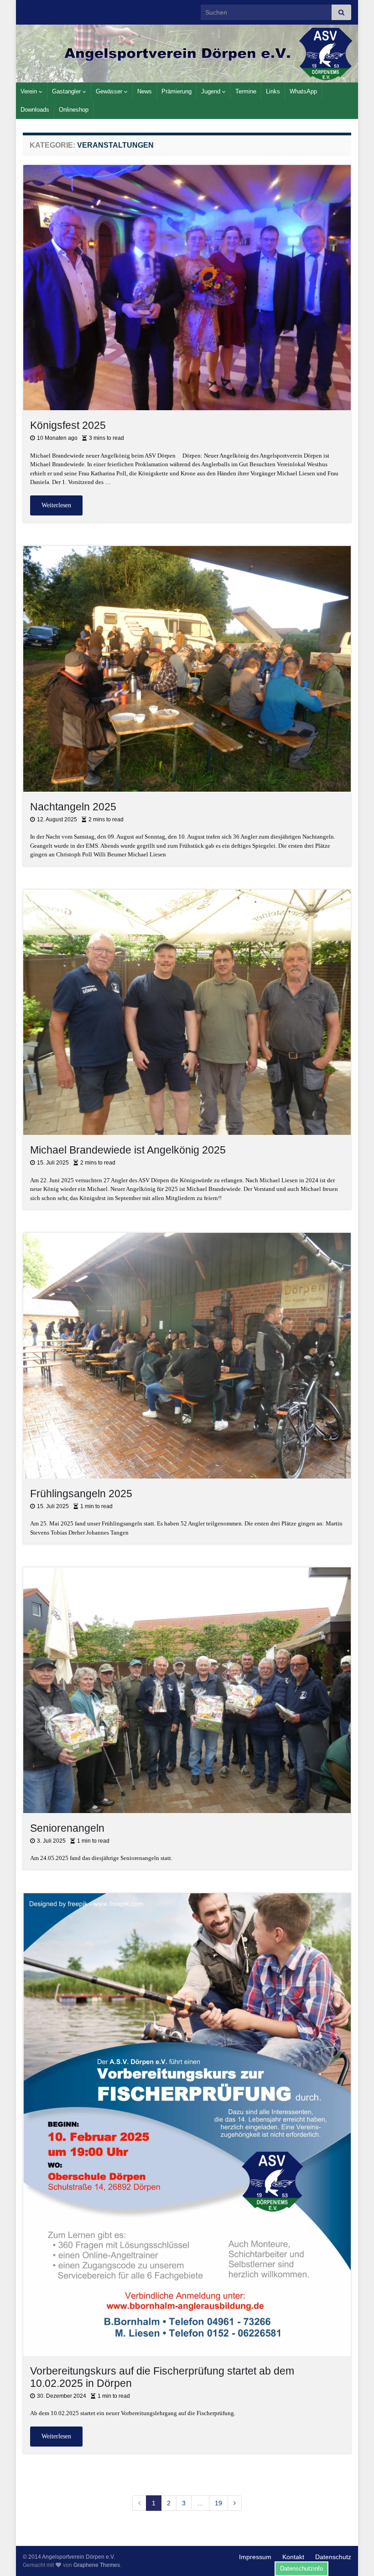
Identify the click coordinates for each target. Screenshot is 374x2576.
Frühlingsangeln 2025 (81, 1494)
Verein (30, 91)
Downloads (35, 110)
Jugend (212, 91)
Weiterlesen (56, 505)
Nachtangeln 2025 (73, 807)
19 (218, 2503)
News (145, 91)
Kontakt (293, 2557)
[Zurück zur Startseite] (187, 54)
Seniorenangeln (67, 1828)
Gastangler (67, 91)
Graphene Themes (97, 2565)
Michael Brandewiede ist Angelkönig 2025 (128, 1150)
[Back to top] (353, 2555)
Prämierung (177, 91)
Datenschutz (333, 2557)
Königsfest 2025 (68, 425)
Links (273, 91)
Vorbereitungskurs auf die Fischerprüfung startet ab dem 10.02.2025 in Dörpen (162, 2377)
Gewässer (110, 91)
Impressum (255, 2557)
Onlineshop (74, 110)
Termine (246, 91)
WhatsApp (303, 91)
